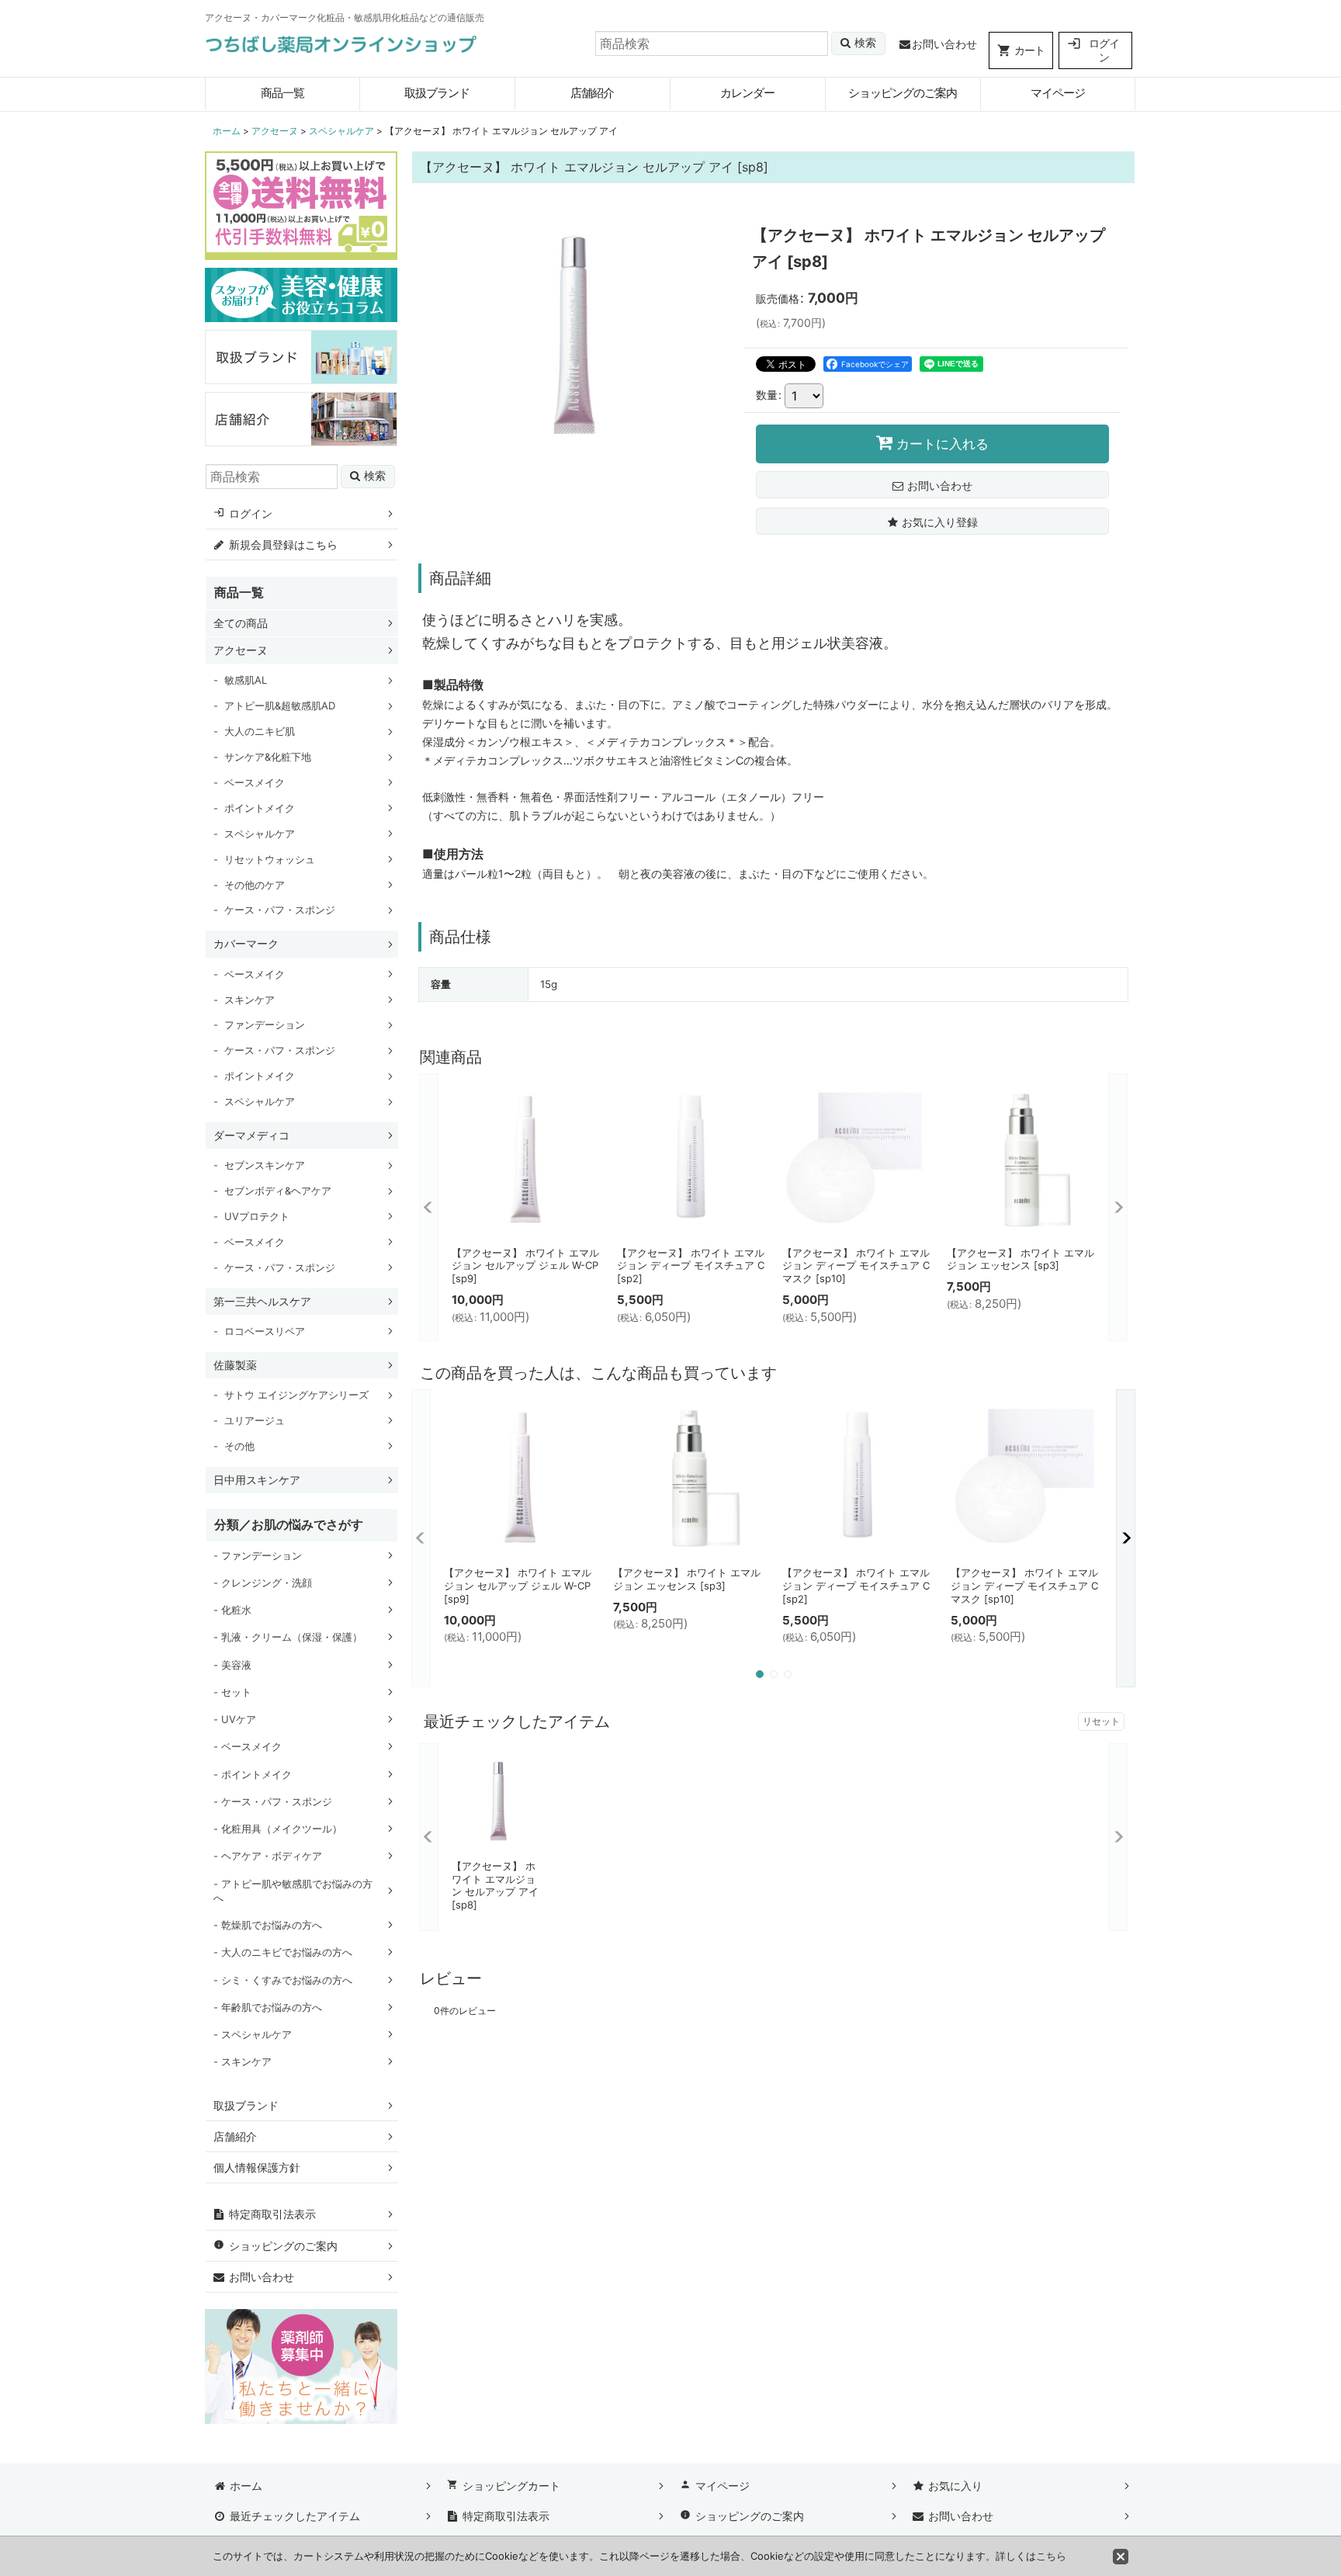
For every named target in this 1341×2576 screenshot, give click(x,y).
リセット (1101, 1721)
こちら (1051, 2556)
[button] (932, 521)
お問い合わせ (944, 44)
